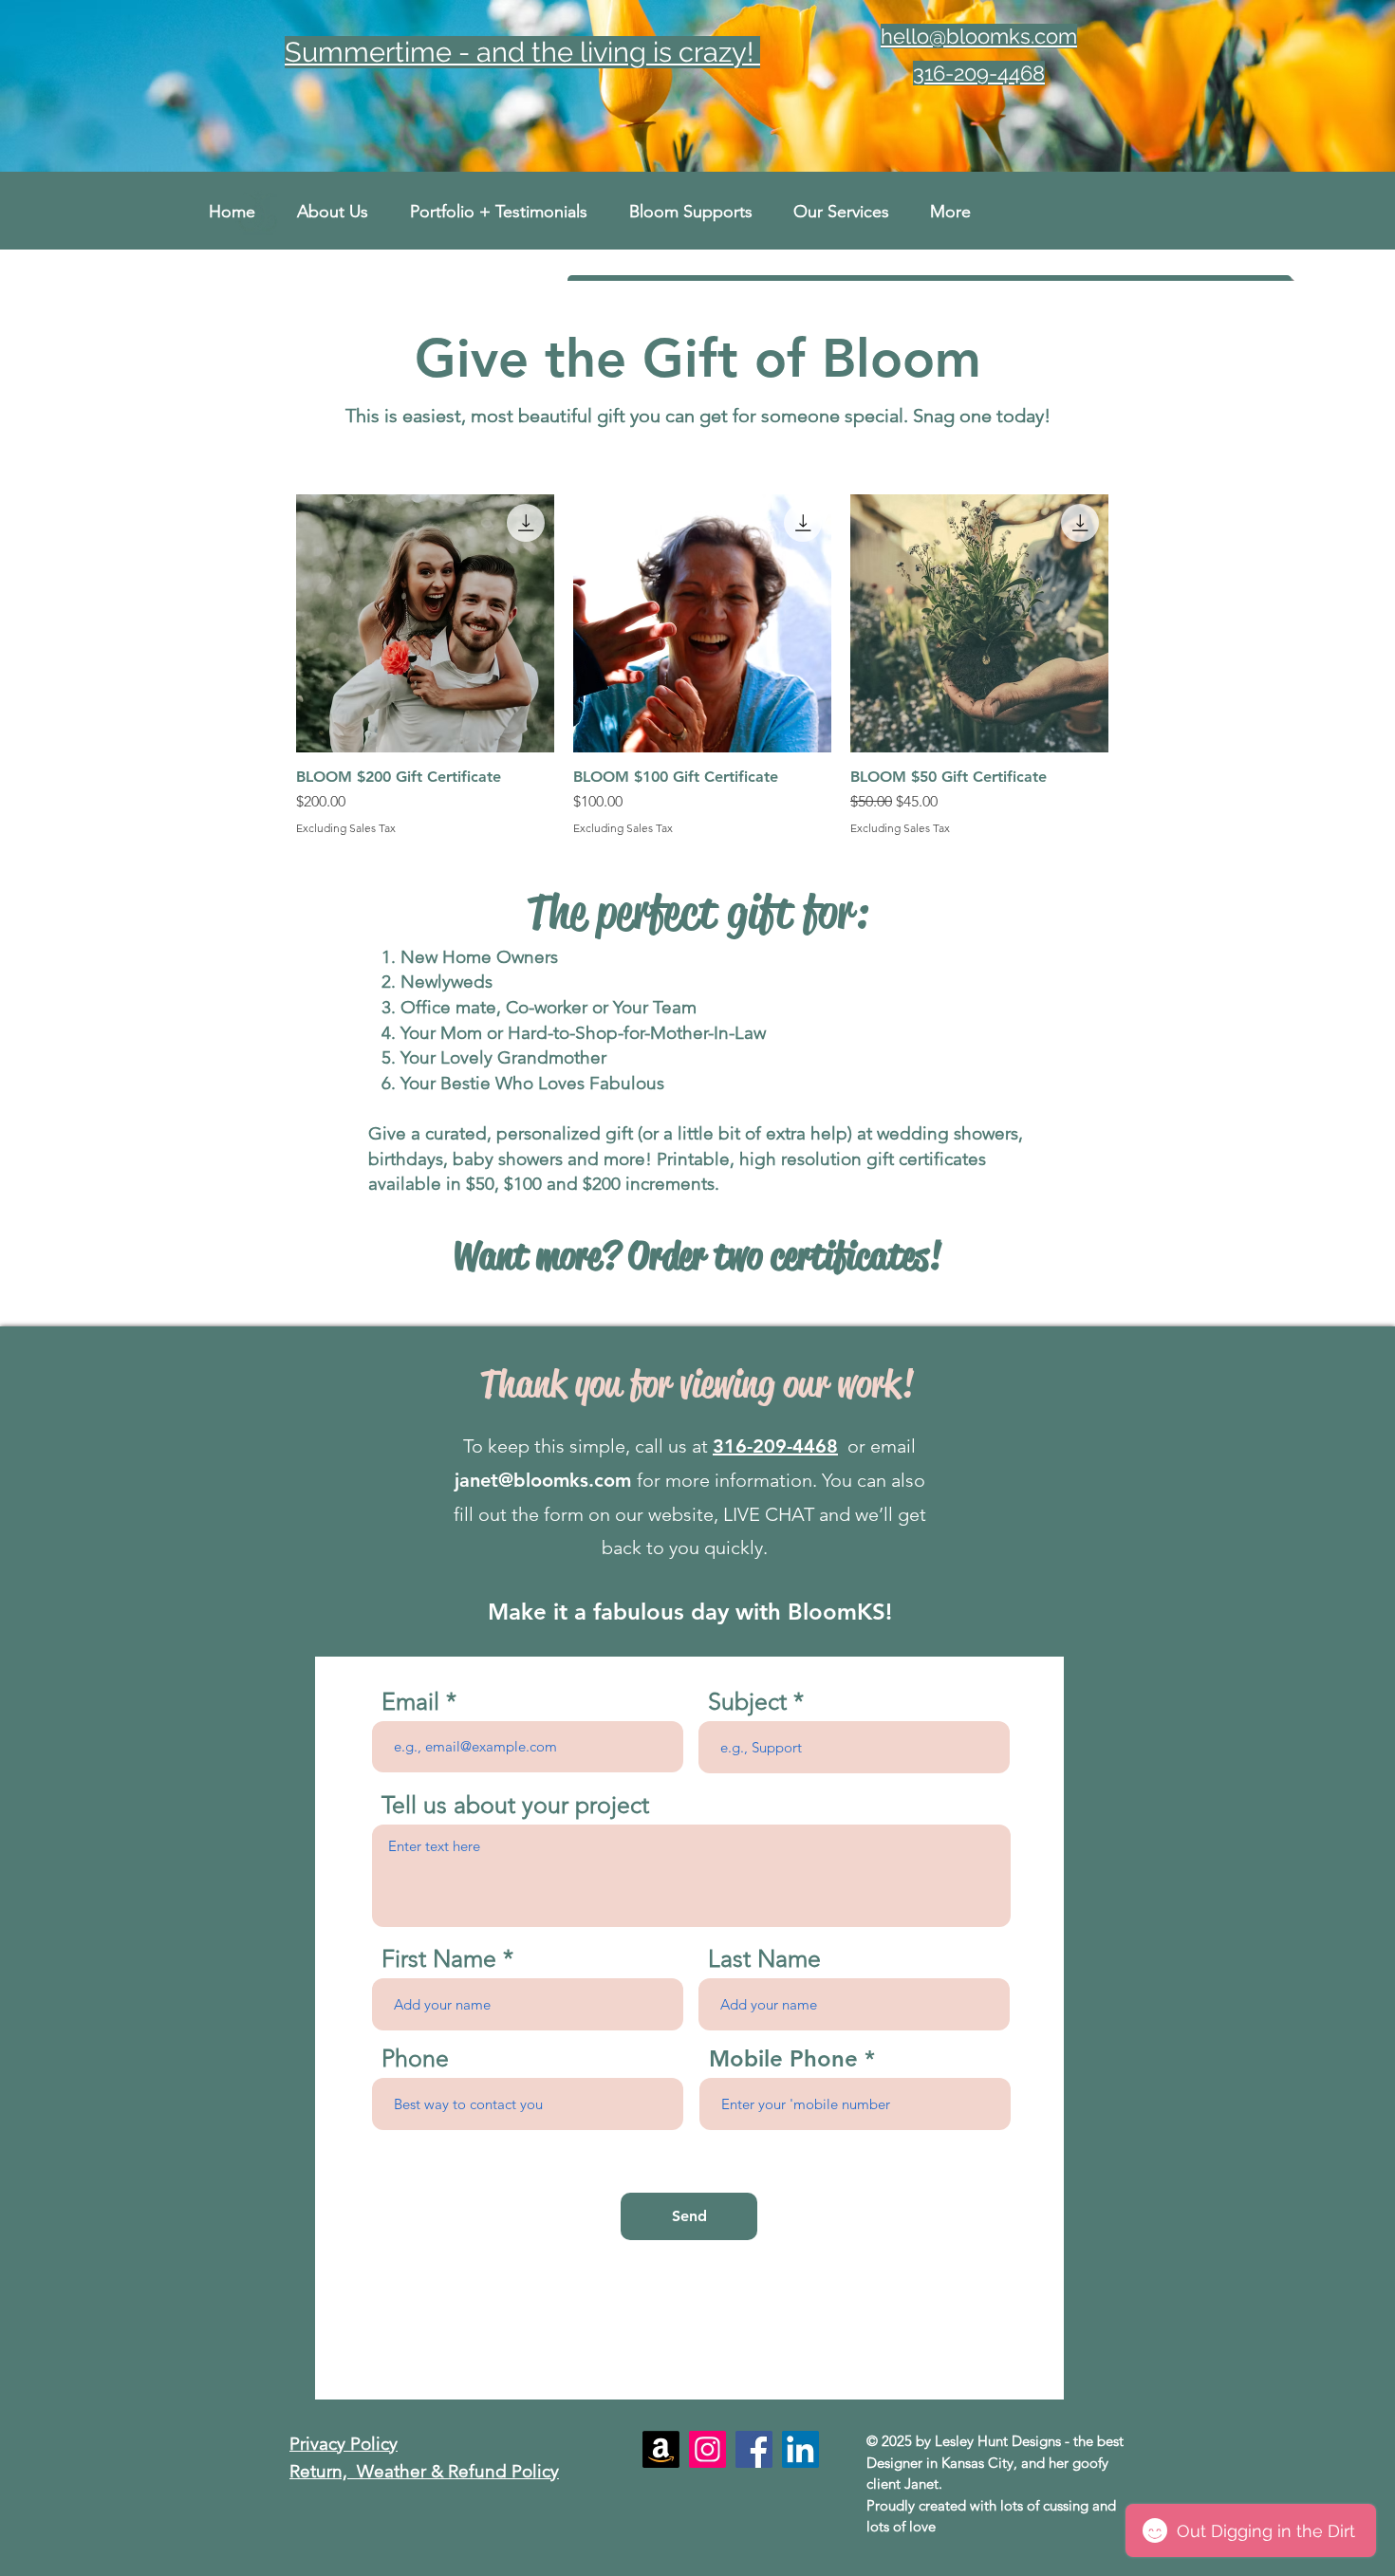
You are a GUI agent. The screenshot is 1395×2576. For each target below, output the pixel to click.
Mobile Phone (783, 2059)
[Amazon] (661, 2449)
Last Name (764, 1959)
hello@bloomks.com (979, 36)
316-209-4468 (775, 1446)
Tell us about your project (515, 1805)
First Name (439, 1959)
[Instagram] (707, 2449)
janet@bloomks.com (543, 1480)
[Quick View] (425, 623)
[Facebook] (754, 2449)
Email (410, 1702)
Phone (415, 2058)
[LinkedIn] (800, 2449)
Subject (747, 1702)
